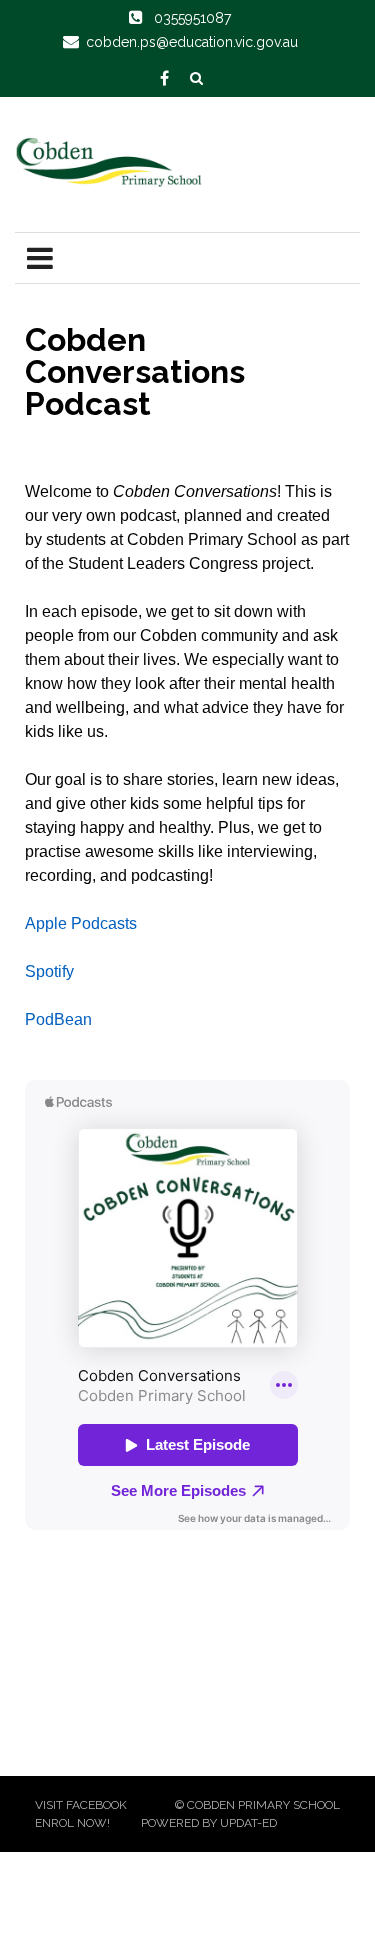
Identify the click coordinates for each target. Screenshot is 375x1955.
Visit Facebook (81, 1805)
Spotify (49, 971)
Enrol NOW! (72, 1823)
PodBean (58, 1019)
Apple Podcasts (81, 923)
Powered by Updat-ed (209, 1823)
